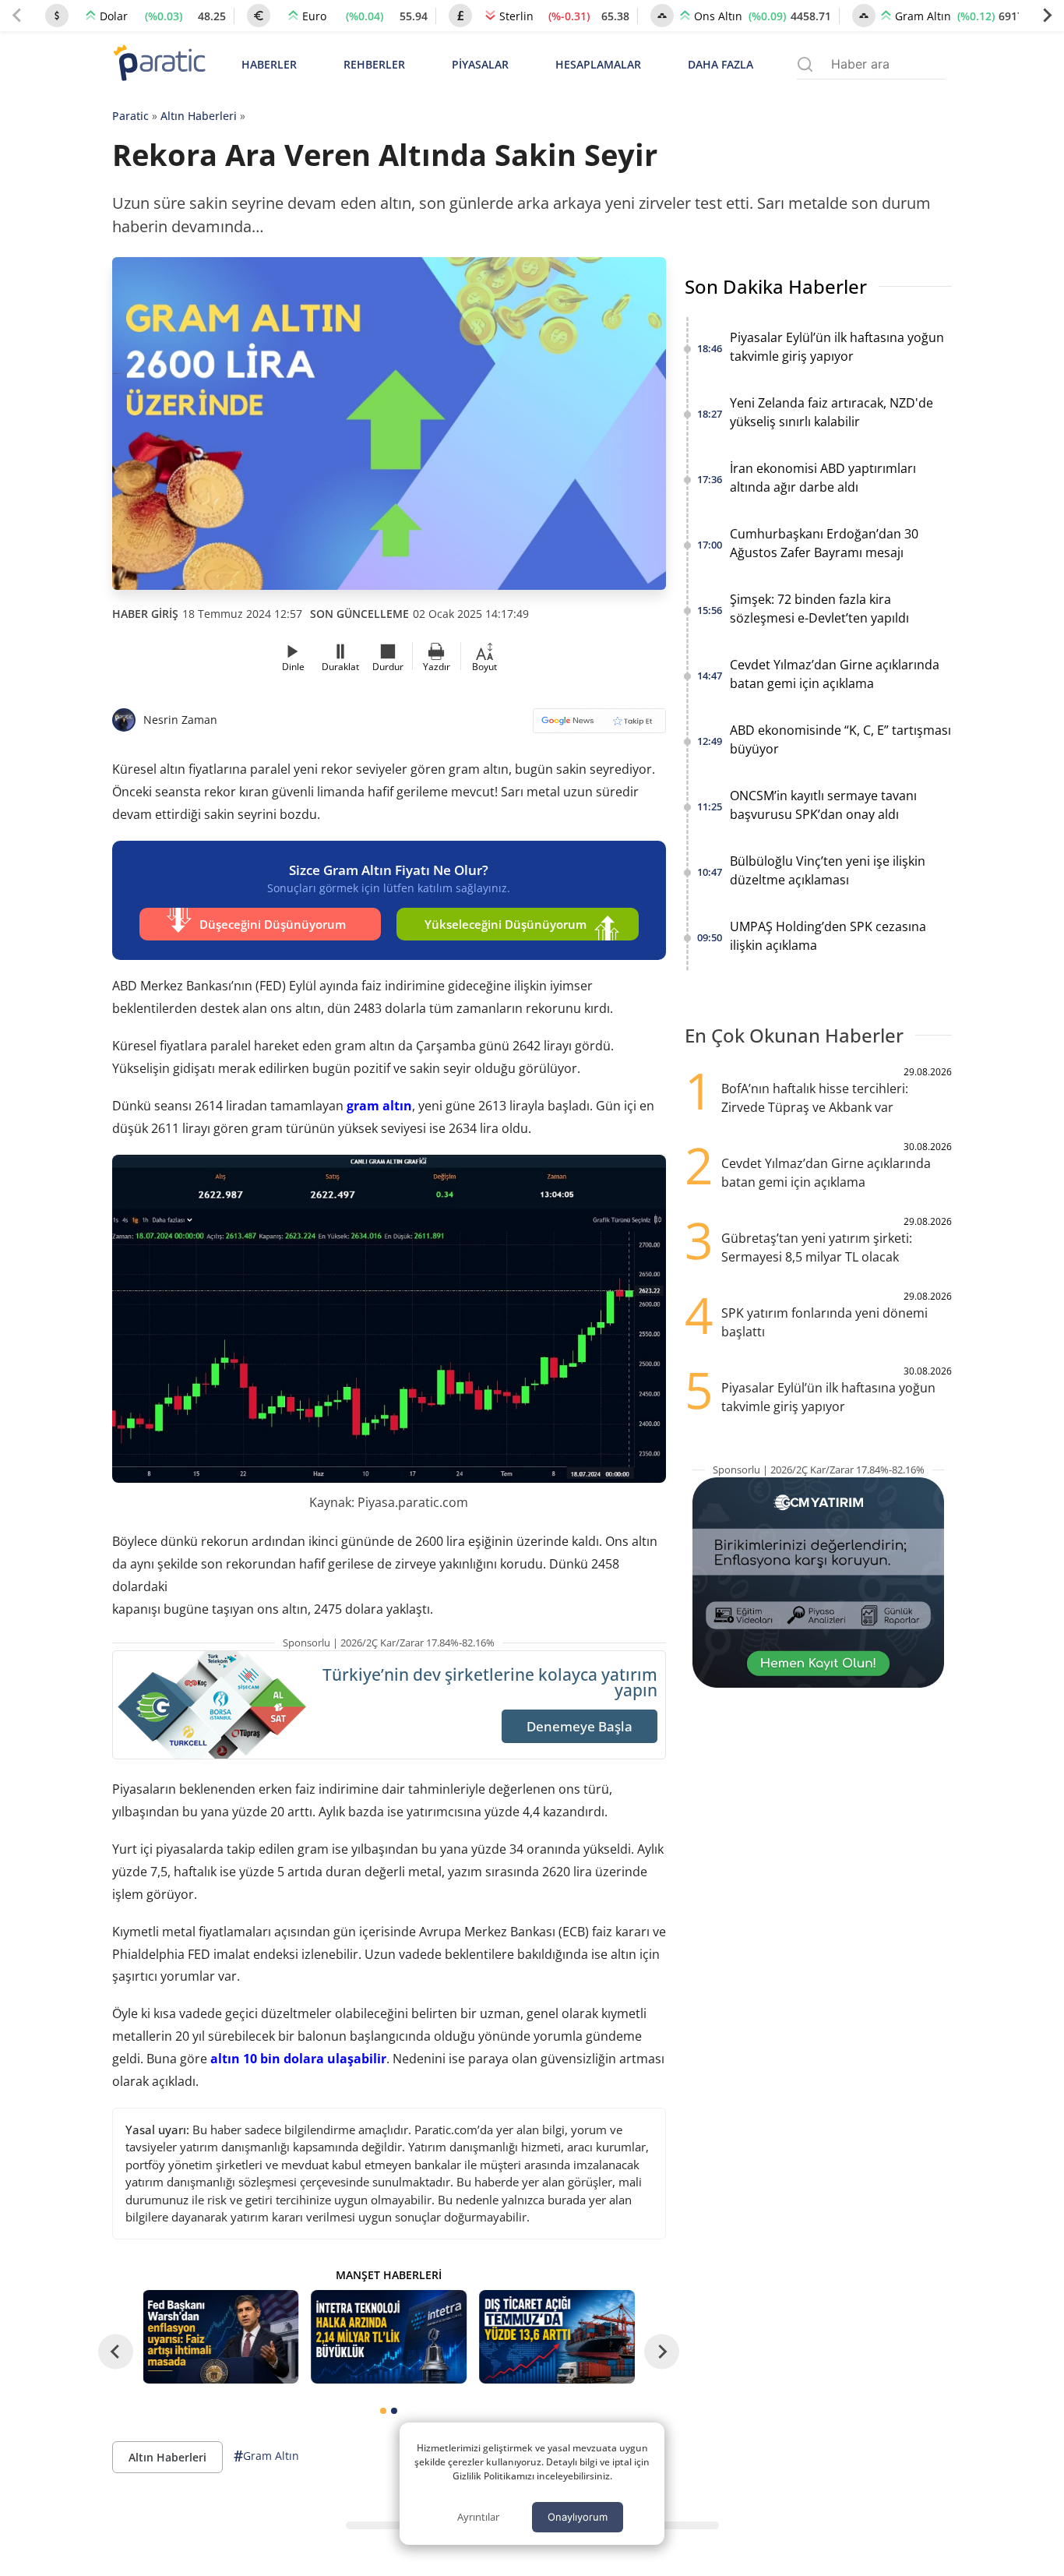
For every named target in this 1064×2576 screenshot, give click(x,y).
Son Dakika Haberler (776, 286)
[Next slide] (1047, 16)
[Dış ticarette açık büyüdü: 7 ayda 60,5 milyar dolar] (557, 2337)
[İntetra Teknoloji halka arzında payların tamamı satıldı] (389, 2337)
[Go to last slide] (116, 2352)
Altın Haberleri (199, 116)
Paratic (130, 116)
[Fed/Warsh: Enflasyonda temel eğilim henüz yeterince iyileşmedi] (221, 2337)
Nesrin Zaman (180, 720)
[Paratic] (159, 64)
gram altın (379, 1106)
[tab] (383, 2411)
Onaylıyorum (578, 2517)
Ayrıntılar (478, 2517)
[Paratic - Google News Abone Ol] (599, 726)
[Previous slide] (17, 16)
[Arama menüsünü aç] (805, 64)
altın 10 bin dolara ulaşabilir (298, 2059)
